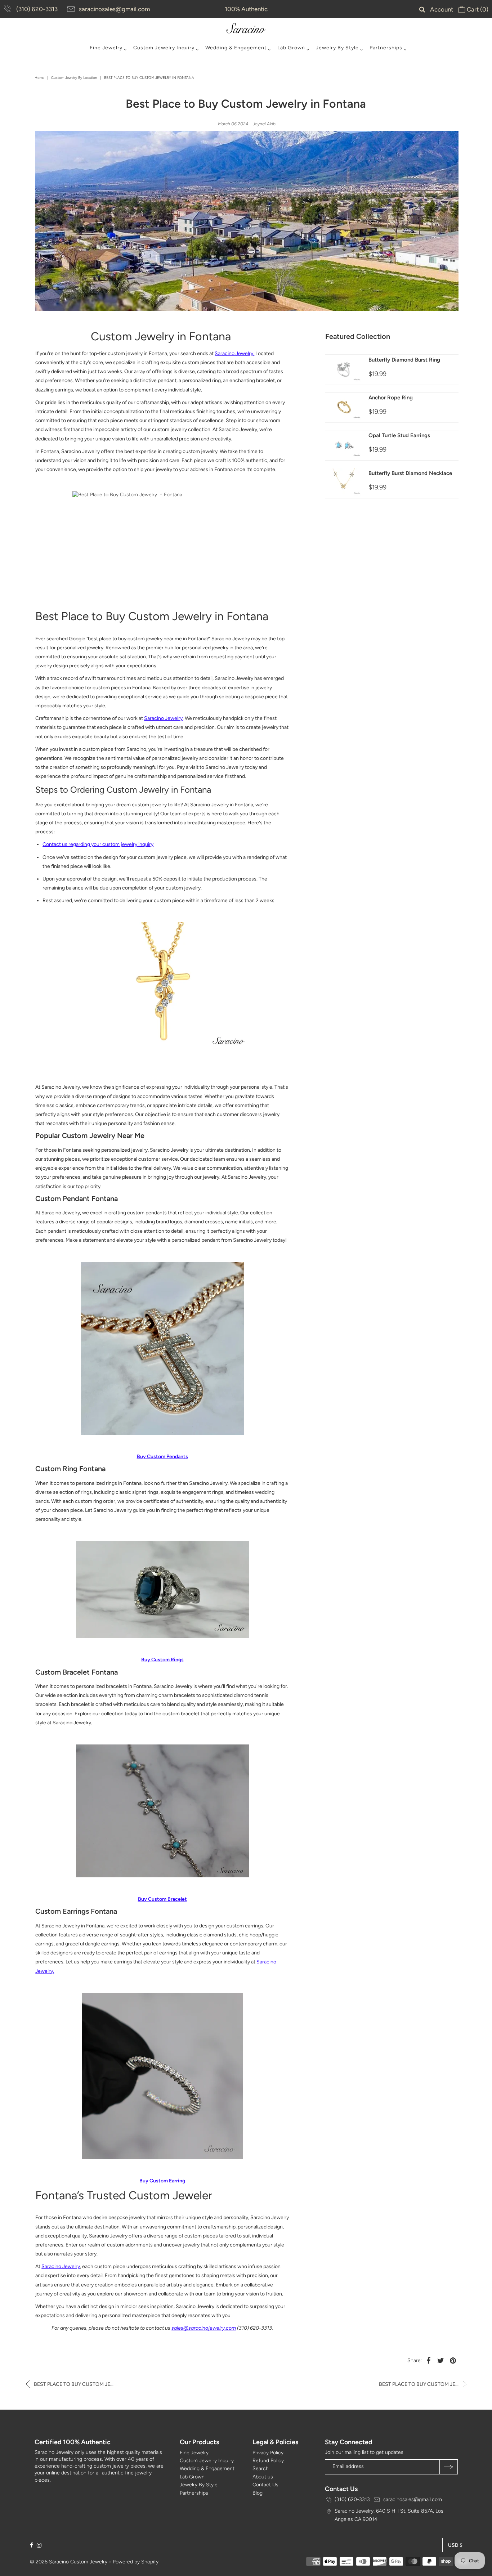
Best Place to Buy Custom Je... (73, 2384)
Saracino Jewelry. (234, 353)
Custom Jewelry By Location (74, 78)
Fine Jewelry (106, 48)
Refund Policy (268, 2461)
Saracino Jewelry (163, 718)
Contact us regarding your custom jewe (87, 844)
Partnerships (386, 48)
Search (261, 2469)
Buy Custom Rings (162, 1660)
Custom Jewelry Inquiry (164, 48)
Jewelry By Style (337, 48)
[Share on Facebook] (429, 2361)
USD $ (455, 2545)
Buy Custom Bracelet (162, 1899)
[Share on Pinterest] (453, 2361)
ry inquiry (143, 844)
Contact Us (265, 2485)
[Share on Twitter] (441, 2361)
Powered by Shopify (136, 2562)
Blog (258, 2493)
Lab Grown (291, 48)
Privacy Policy (268, 2453)
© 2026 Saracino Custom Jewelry (69, 2562)
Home (39, 78)
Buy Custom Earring (162, 2181)
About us (263, 2477)
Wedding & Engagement (236, 48)
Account (442, 9)
